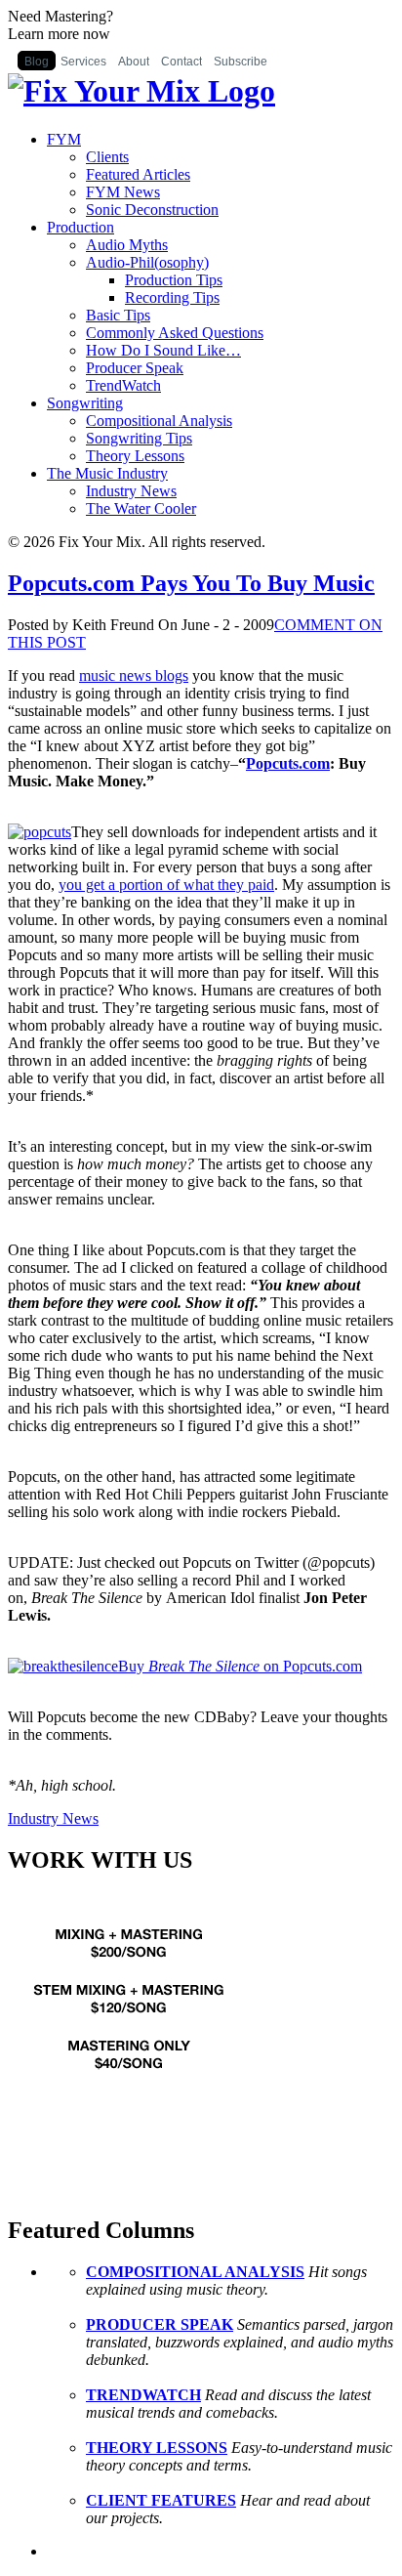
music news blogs (134, 676)
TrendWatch (123, 385)
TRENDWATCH (143, 2395)
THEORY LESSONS (157, 2448)
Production (80, 227)
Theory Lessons (135, 456)
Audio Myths (127, 245)
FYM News (123, 192)
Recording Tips (172, 297)
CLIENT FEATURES (161, 2500)
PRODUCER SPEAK (160, 2324)
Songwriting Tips (139, 438)
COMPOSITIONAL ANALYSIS (195, 2272)
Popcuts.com (288, 763)
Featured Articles (138, 174)
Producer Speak (135, 368)
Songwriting (85, 403)
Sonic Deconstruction (152, 210)
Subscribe (241, 62)
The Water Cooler (141, 508)
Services (83, 62)
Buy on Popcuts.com (240, 1666)
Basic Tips (118, 315)
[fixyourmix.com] (130, 2102)
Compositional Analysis (159, 421)
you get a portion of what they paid (166, 885)
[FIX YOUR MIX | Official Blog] (141, 91)
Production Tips (174, 280)
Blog (37, 62)
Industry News (131, 491)
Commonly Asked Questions (175, 333)
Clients (107, 157)
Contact (181, 62)
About (134, 62)
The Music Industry (107, 473)
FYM (64, 139)
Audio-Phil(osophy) (147, 262)
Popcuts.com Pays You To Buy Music (191, 583)
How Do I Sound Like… (163, 350)
